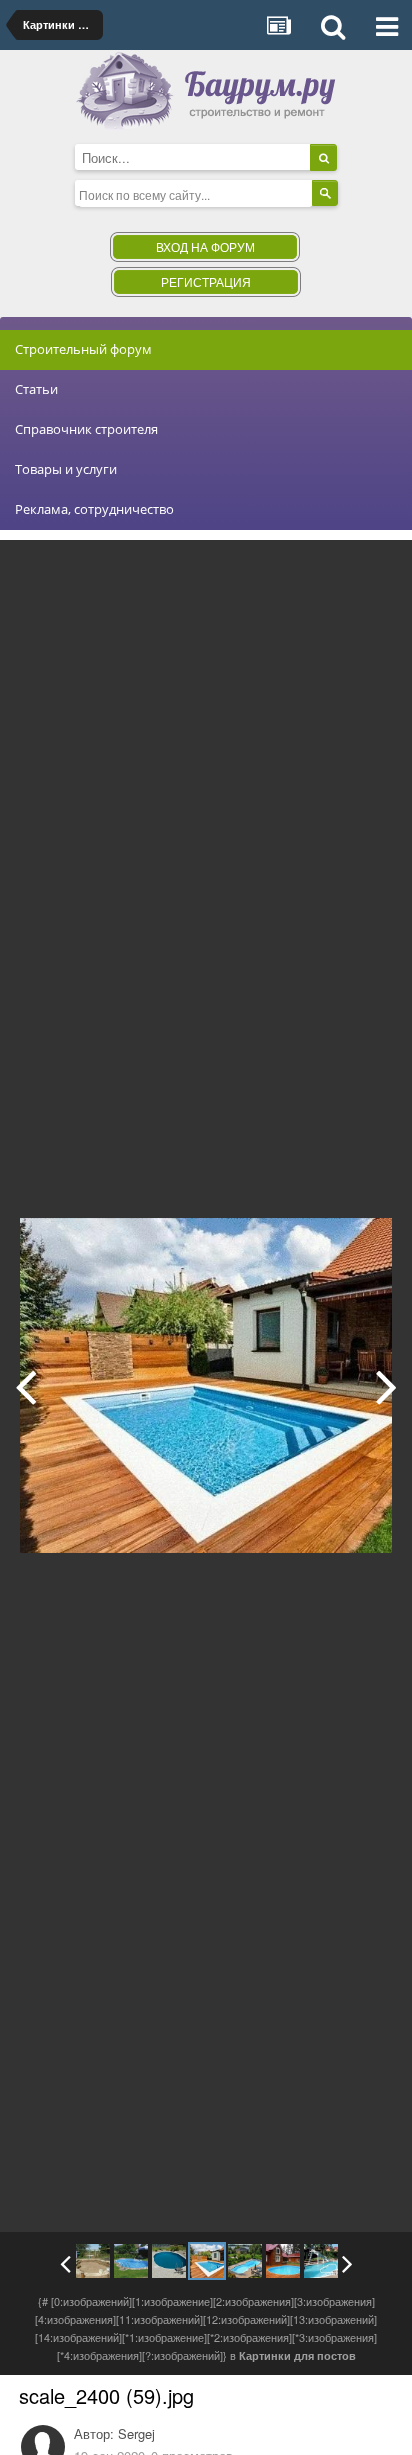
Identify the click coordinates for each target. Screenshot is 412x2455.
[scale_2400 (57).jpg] (283, 2261)
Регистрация (206, 281)
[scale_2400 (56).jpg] (321, 2261)
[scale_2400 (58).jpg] (386, 1386)
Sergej (136, 2433)
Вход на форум (205, 246)
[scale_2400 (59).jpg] (207, 2261)
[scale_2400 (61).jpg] (131, 2261)
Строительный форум (83, 349)
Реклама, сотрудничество (94, 509)
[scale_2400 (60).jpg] (25, 1386)
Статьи (36, 389)
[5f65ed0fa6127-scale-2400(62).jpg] (93, 2261)
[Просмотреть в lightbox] (376, 570)
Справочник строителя (86, 429)
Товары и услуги (66, 469)
